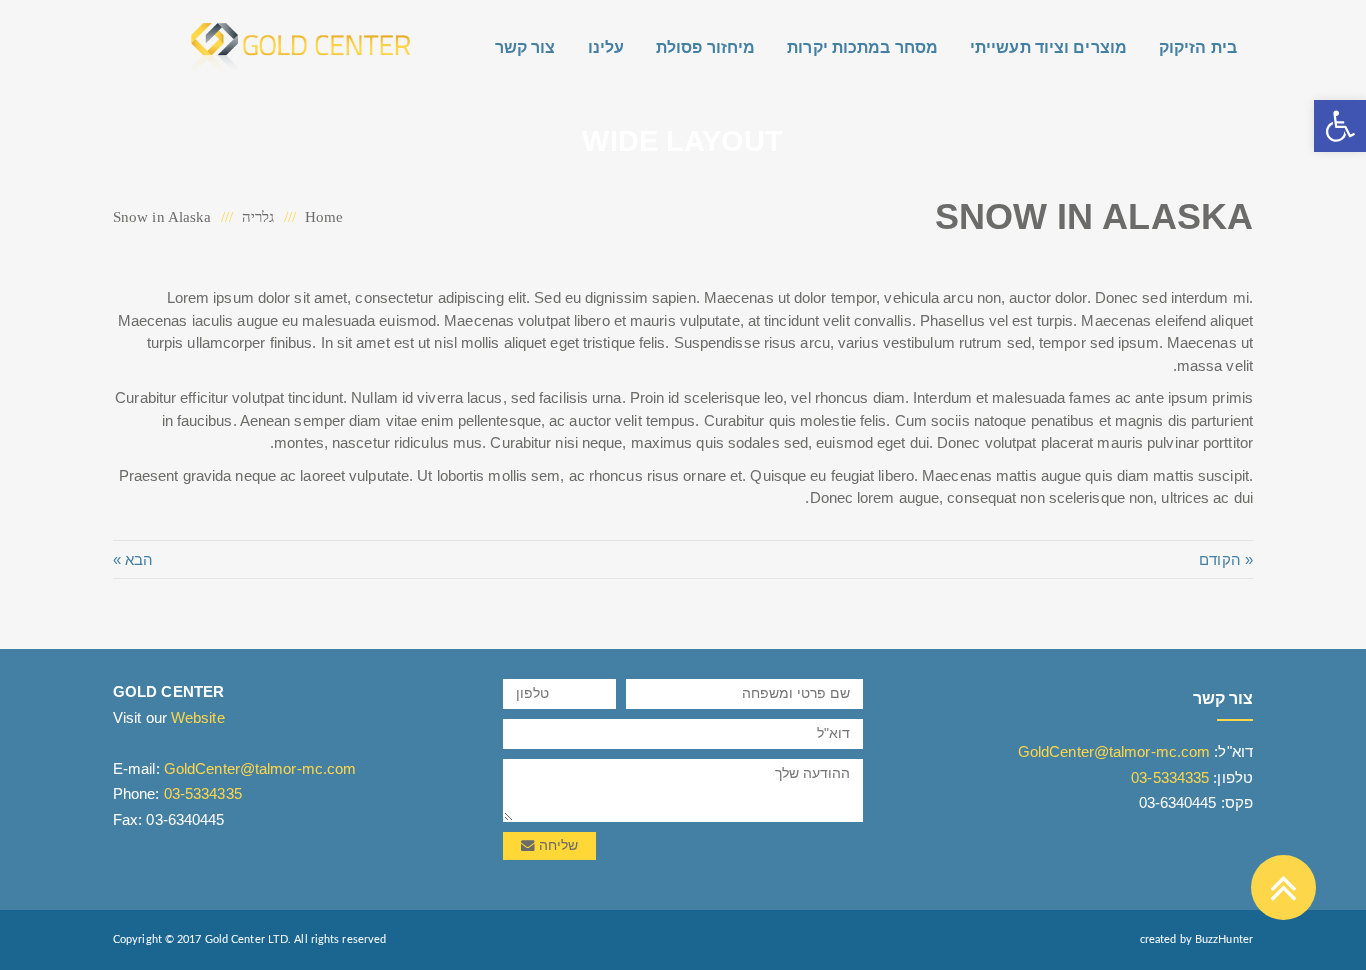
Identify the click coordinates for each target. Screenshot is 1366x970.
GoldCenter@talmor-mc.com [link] (1114, 751)
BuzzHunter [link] (1224, 939)
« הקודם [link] (1226, 559)
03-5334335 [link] (1170, 777)
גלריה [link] (258, 217)
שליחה (556, 845)
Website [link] (198, 717)
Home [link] (324, 217)
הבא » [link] (133, 559)
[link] (1340, 126)
